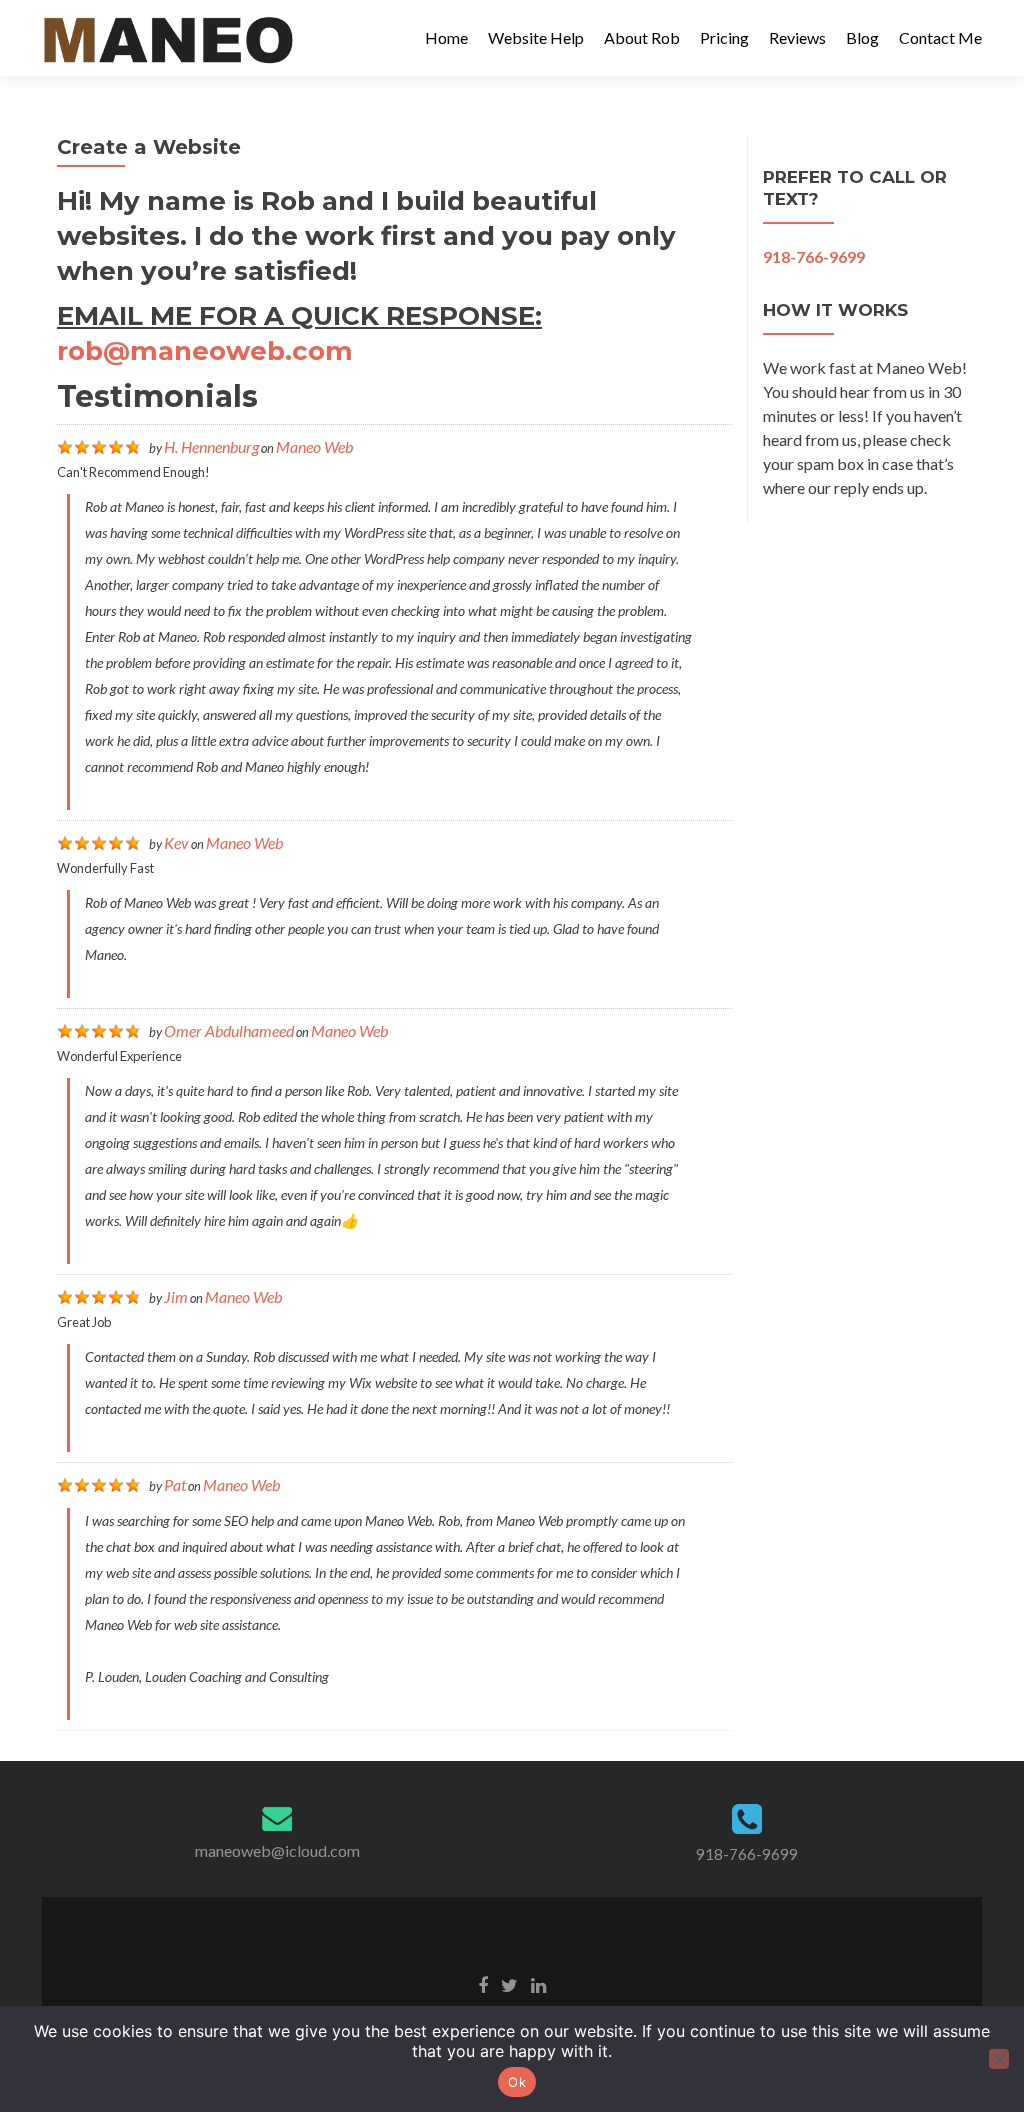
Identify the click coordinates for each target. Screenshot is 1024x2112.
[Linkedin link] (538, 1984)
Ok (517, 2082)
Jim (176, 1296)
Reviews (797, 37)
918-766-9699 (747, 1854)
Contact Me (940, 37)
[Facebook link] (483, 1984)
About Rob (642, 37)
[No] (999, 2059)
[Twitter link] (509, 1984)
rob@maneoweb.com (205, 351)
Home (446, 37)
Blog (862, 37)
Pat (175, 1484)
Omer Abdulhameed (229, 1030)
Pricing (724, 37)
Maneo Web (314, 446)
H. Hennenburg (211, 446)
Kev (176, 842)
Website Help (536, 37)
